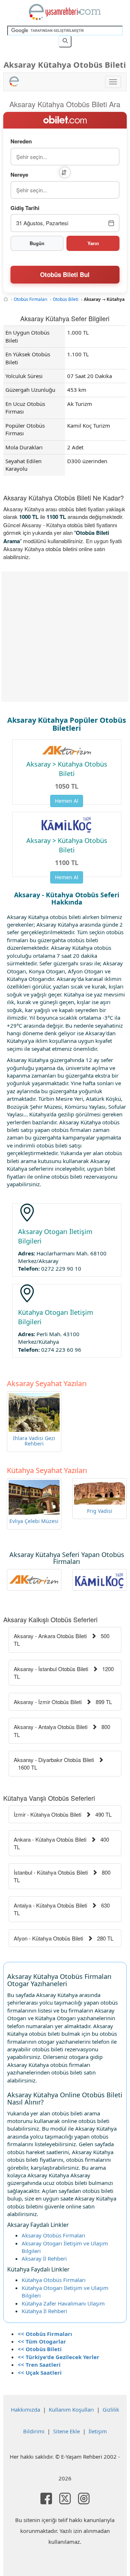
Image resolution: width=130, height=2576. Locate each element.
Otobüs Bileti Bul (65, 274)
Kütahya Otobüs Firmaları (54, 2280)
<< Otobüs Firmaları (45, 2334)
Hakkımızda (25, 2409)
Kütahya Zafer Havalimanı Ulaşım (63, 2303)
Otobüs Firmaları (31, 299)
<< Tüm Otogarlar (42, 2341)
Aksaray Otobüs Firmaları (53, 2235)
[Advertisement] (65, 637)
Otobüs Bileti (66, 299)
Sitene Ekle (66, 2431)
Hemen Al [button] (67, 801)
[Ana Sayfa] (6, 299)
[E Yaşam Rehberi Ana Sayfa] (65, 12)
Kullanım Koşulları (71, 2409)
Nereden (21, 141)
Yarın (93, 243)
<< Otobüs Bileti (40, 2349)
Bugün (37, 243)
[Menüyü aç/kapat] (113, 82)
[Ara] (65, 41)
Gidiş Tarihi (25, 208)
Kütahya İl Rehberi (44, 2311)
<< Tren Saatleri (39, 2365)
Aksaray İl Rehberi (44, 2258)
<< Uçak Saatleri (40, 2372)
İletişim (98, 2431)
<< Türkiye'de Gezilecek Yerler (58, 2357)
